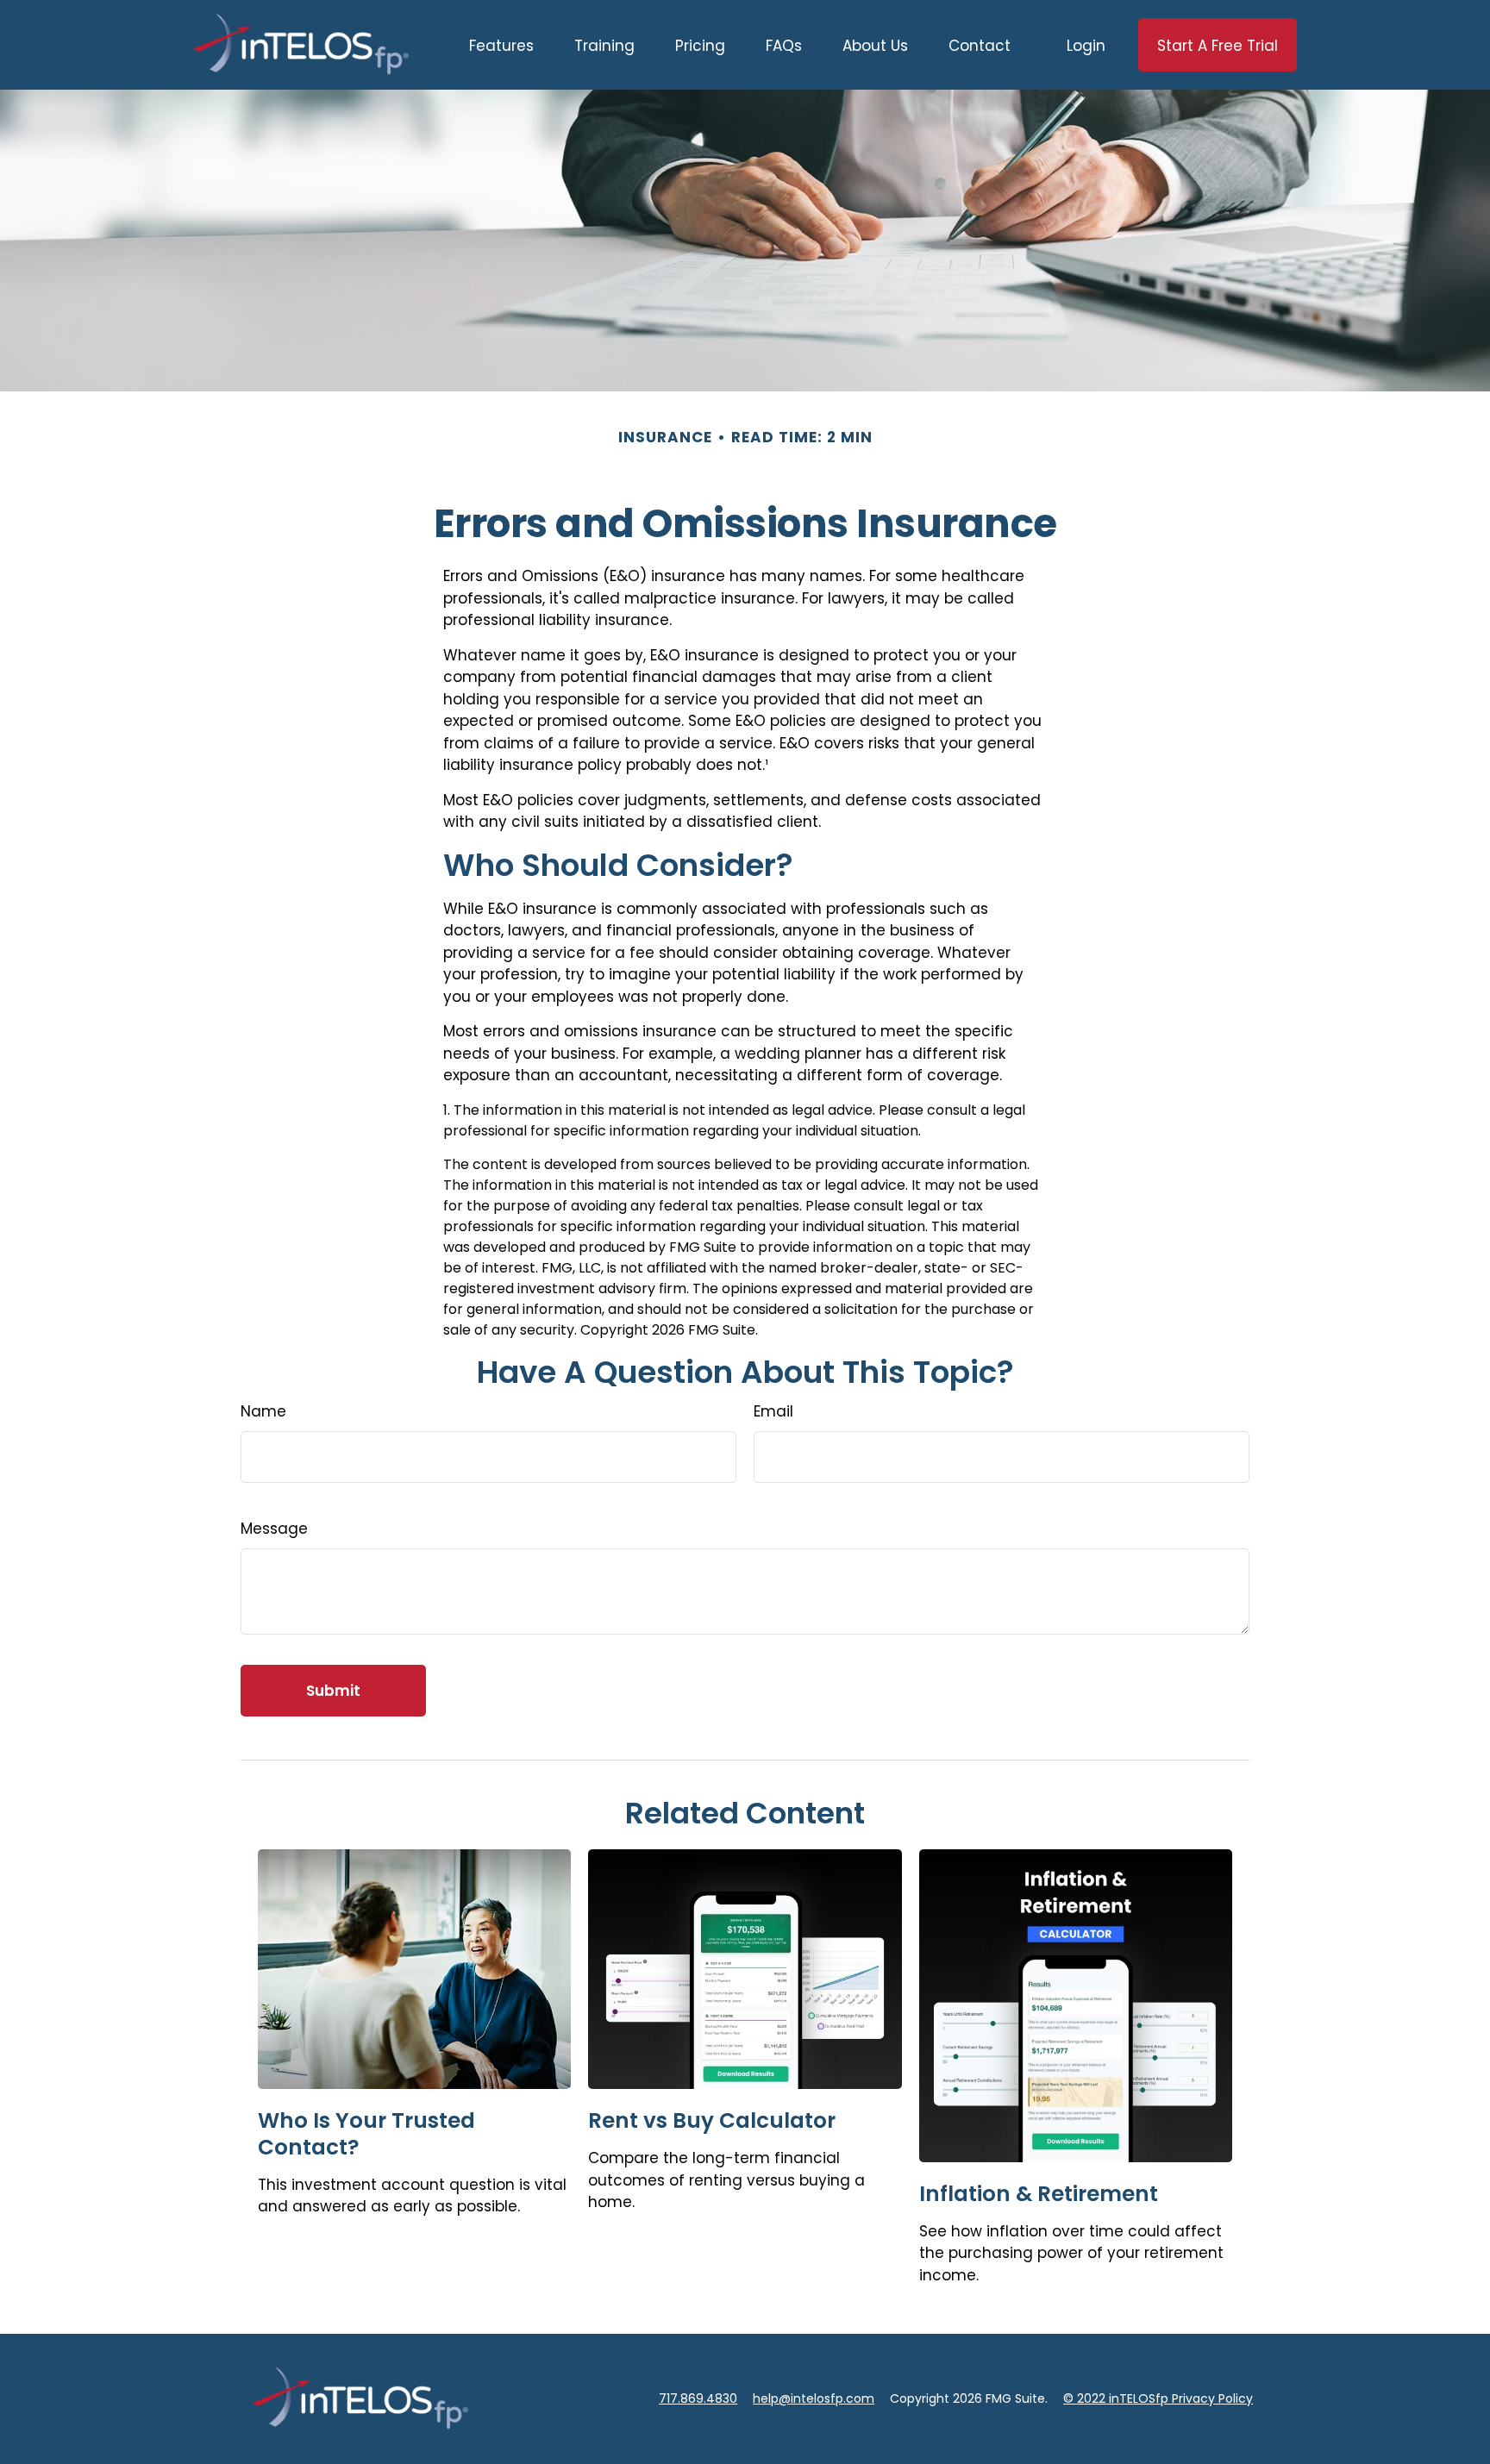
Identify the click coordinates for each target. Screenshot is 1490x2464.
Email (773, 1411)
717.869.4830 (698, 2398)
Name (263, 1411)
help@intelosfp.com (814, 2398)
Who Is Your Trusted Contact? (366, 2134)
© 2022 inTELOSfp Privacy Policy (1158, 2398)
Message (274, 1529)
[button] (501, 45)
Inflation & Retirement (1039, 2194)
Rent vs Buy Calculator (712, 2120)
